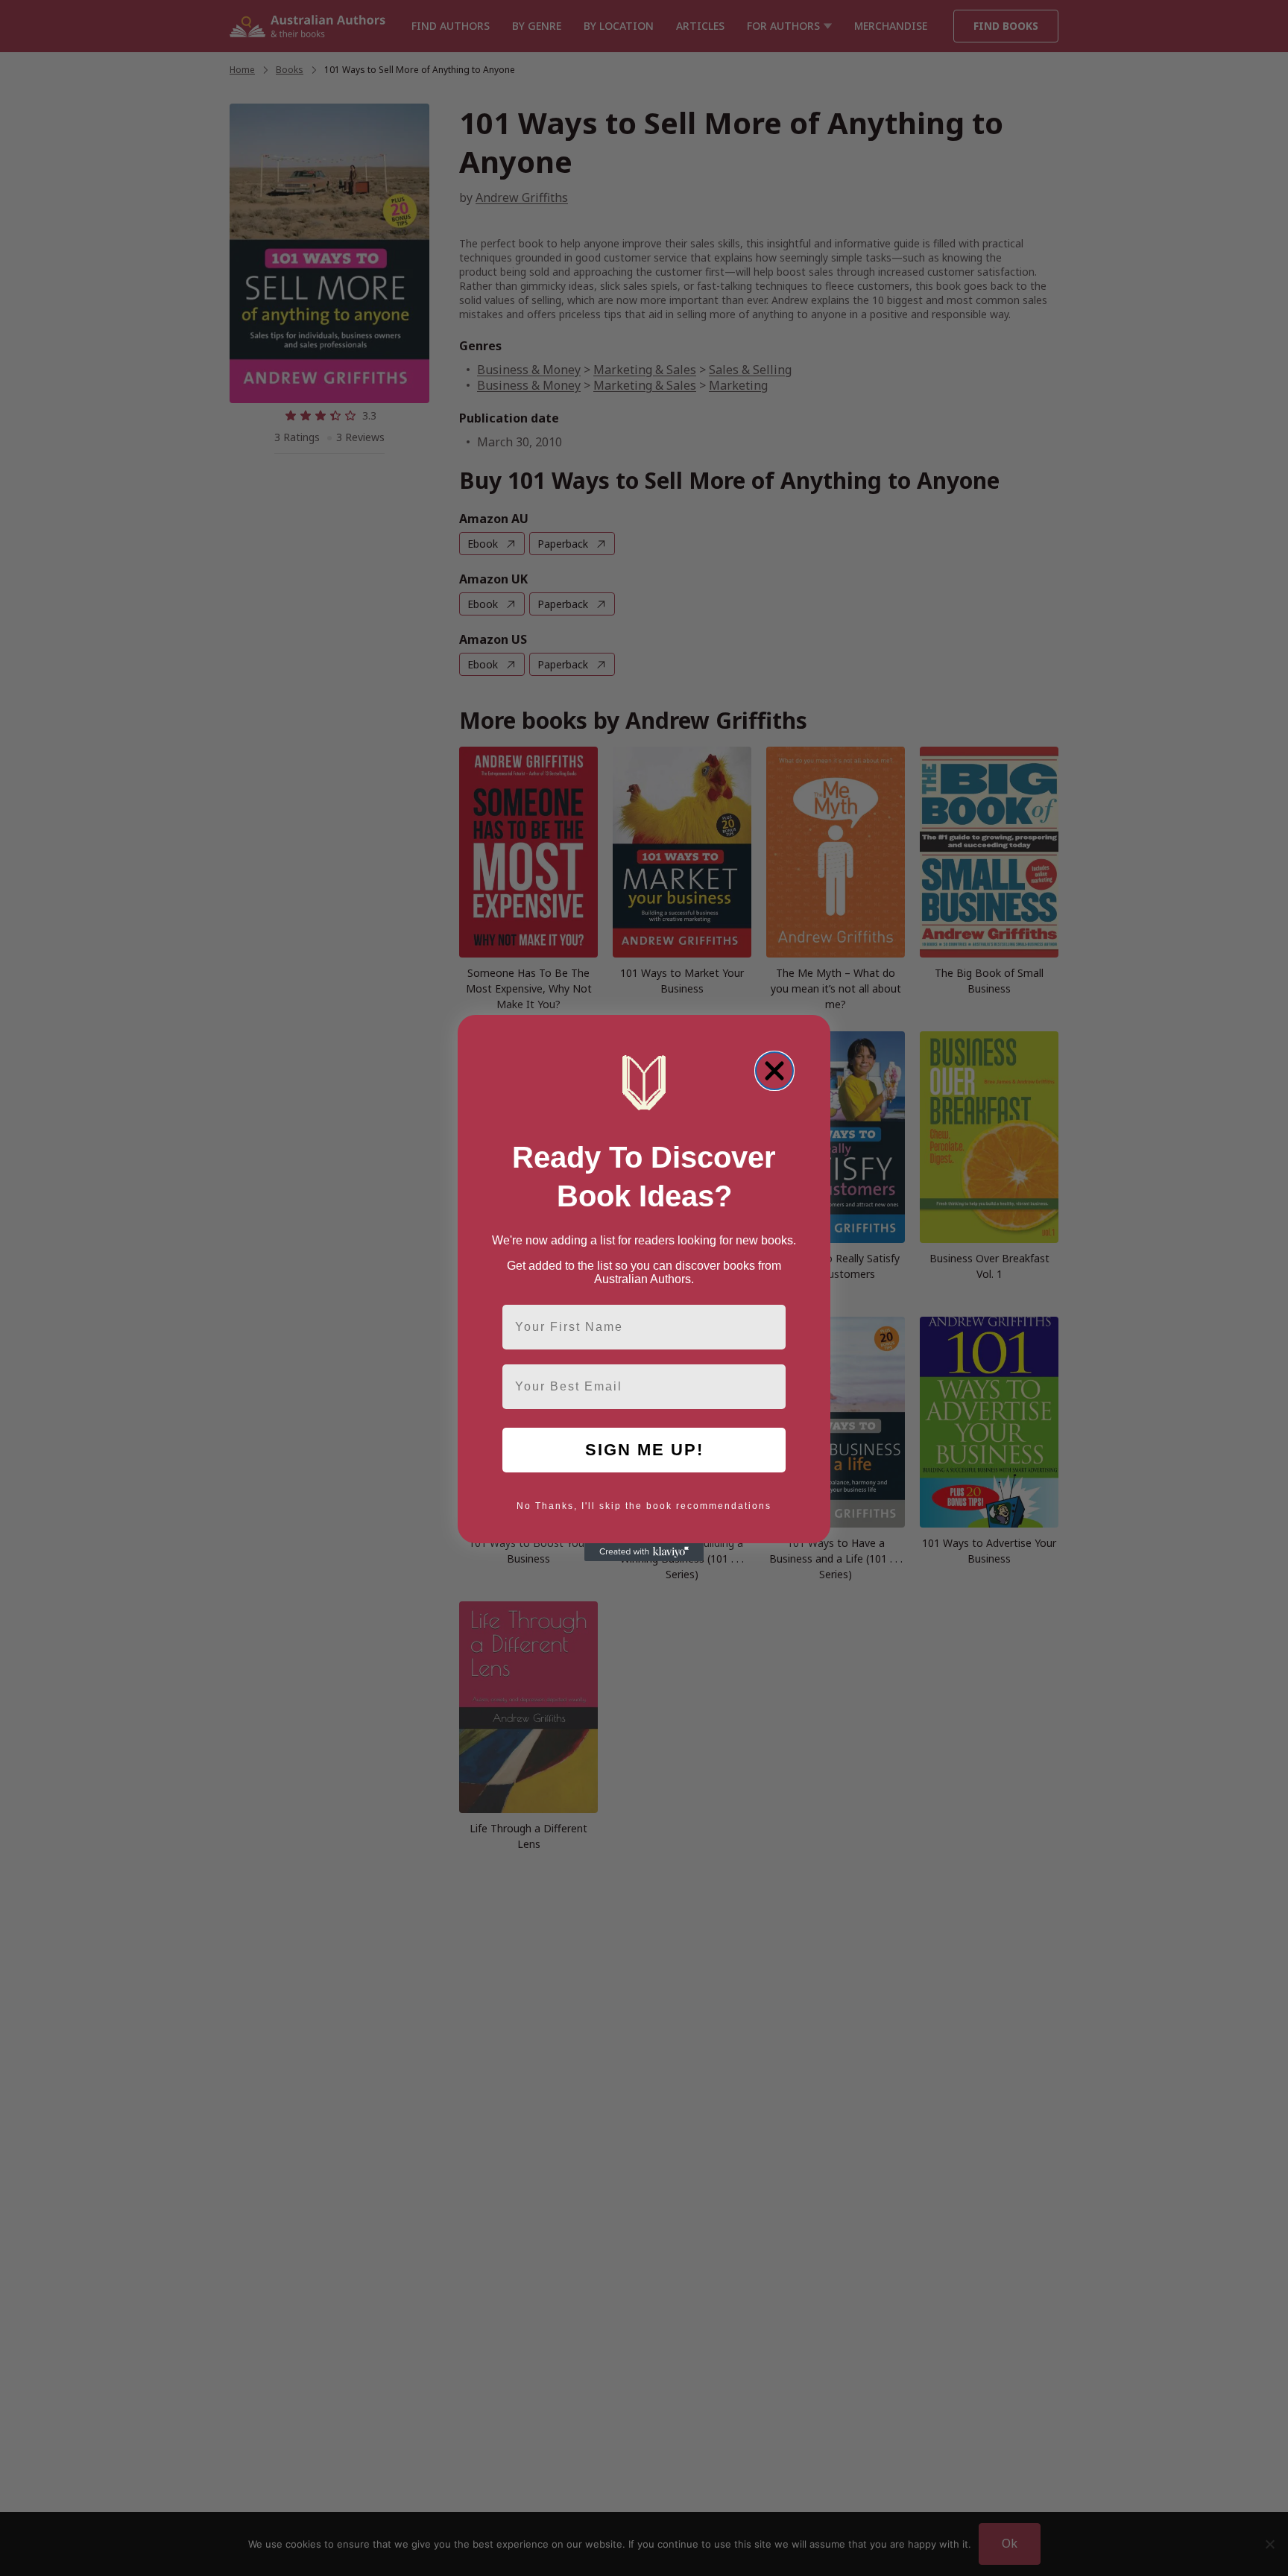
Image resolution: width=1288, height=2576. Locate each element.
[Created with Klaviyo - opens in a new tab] (644, 1552)
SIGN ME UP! (644, 1450)
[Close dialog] (774, 1071)
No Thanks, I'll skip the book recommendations (644, 1506)
